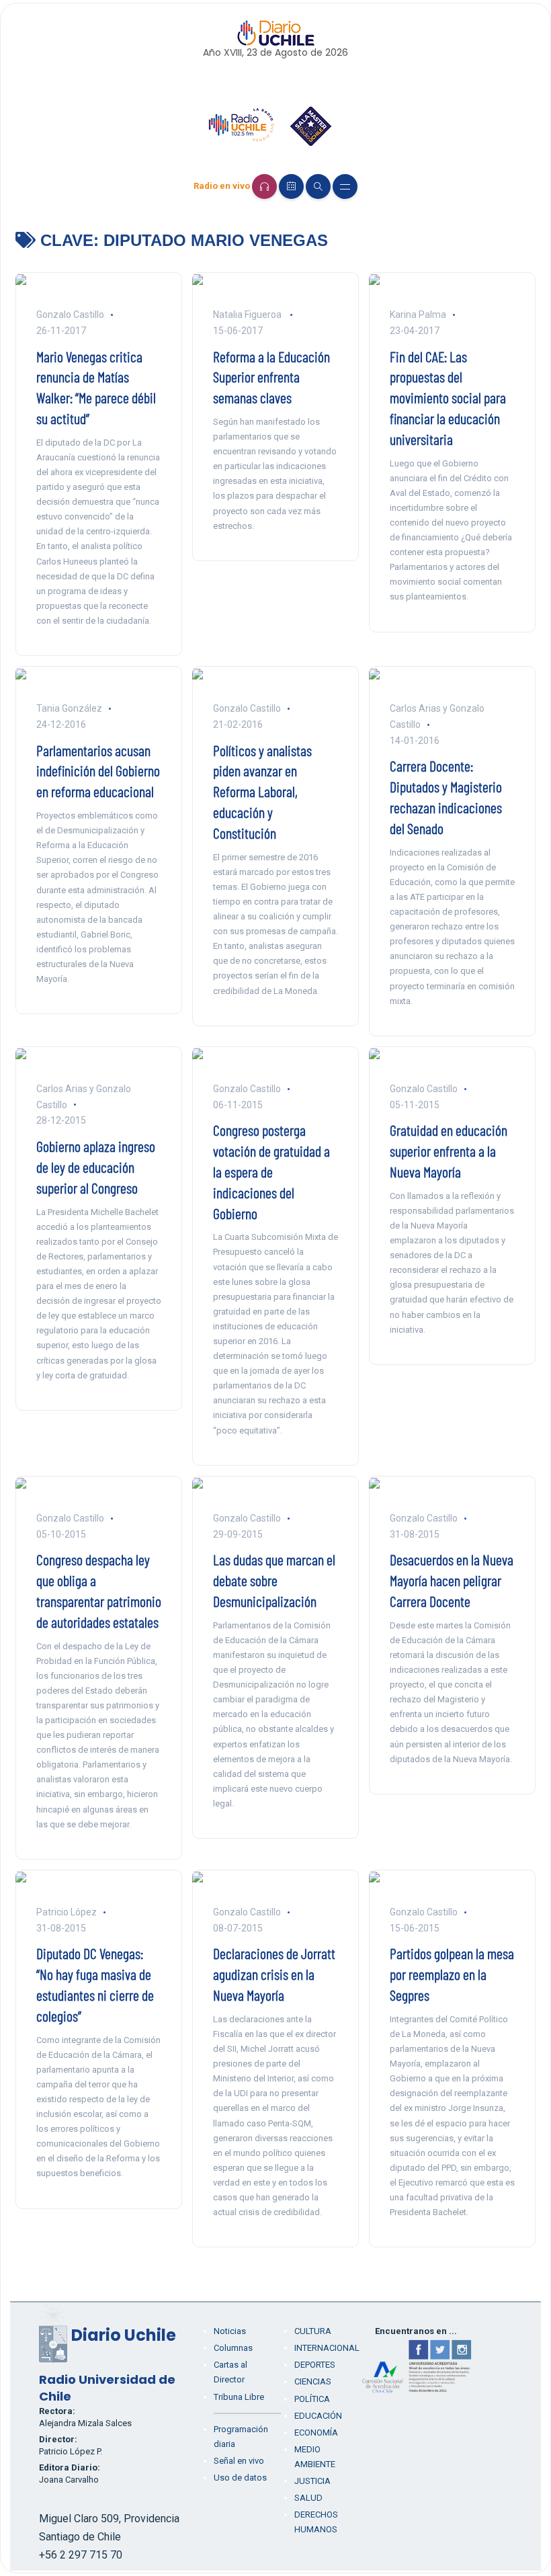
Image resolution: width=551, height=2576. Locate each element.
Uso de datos (240, 2478)
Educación (318, 2416)
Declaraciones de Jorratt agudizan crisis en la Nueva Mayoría (274, 1974)
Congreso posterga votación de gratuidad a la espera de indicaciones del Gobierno (271, 1171)
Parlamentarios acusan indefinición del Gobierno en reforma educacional (98, 771)
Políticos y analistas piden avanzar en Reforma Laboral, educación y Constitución (262, 791)
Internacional (327, 2348)
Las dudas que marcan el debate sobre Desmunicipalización (274, 1580)
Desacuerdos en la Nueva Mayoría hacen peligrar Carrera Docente (452, 1580)
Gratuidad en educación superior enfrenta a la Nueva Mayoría (449, 1151)
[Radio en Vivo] (264, 186)
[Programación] (291, 186)
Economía (316, 2433)
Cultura (313, 2331)
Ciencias (313, 2381)
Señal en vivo (239, 2461)
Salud (308, 2498)
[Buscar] (318, 186)
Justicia (312, 2481)
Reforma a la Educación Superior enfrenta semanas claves (271, 377)
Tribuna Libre (239, 2397)
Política (312, 2399)
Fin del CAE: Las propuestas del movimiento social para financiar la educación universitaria (448, 398)
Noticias (230, 2331)
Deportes (315, 2365)
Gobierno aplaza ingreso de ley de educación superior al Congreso (96, 1167)
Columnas (233, 2348)
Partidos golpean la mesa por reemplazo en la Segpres (452, 1974)
